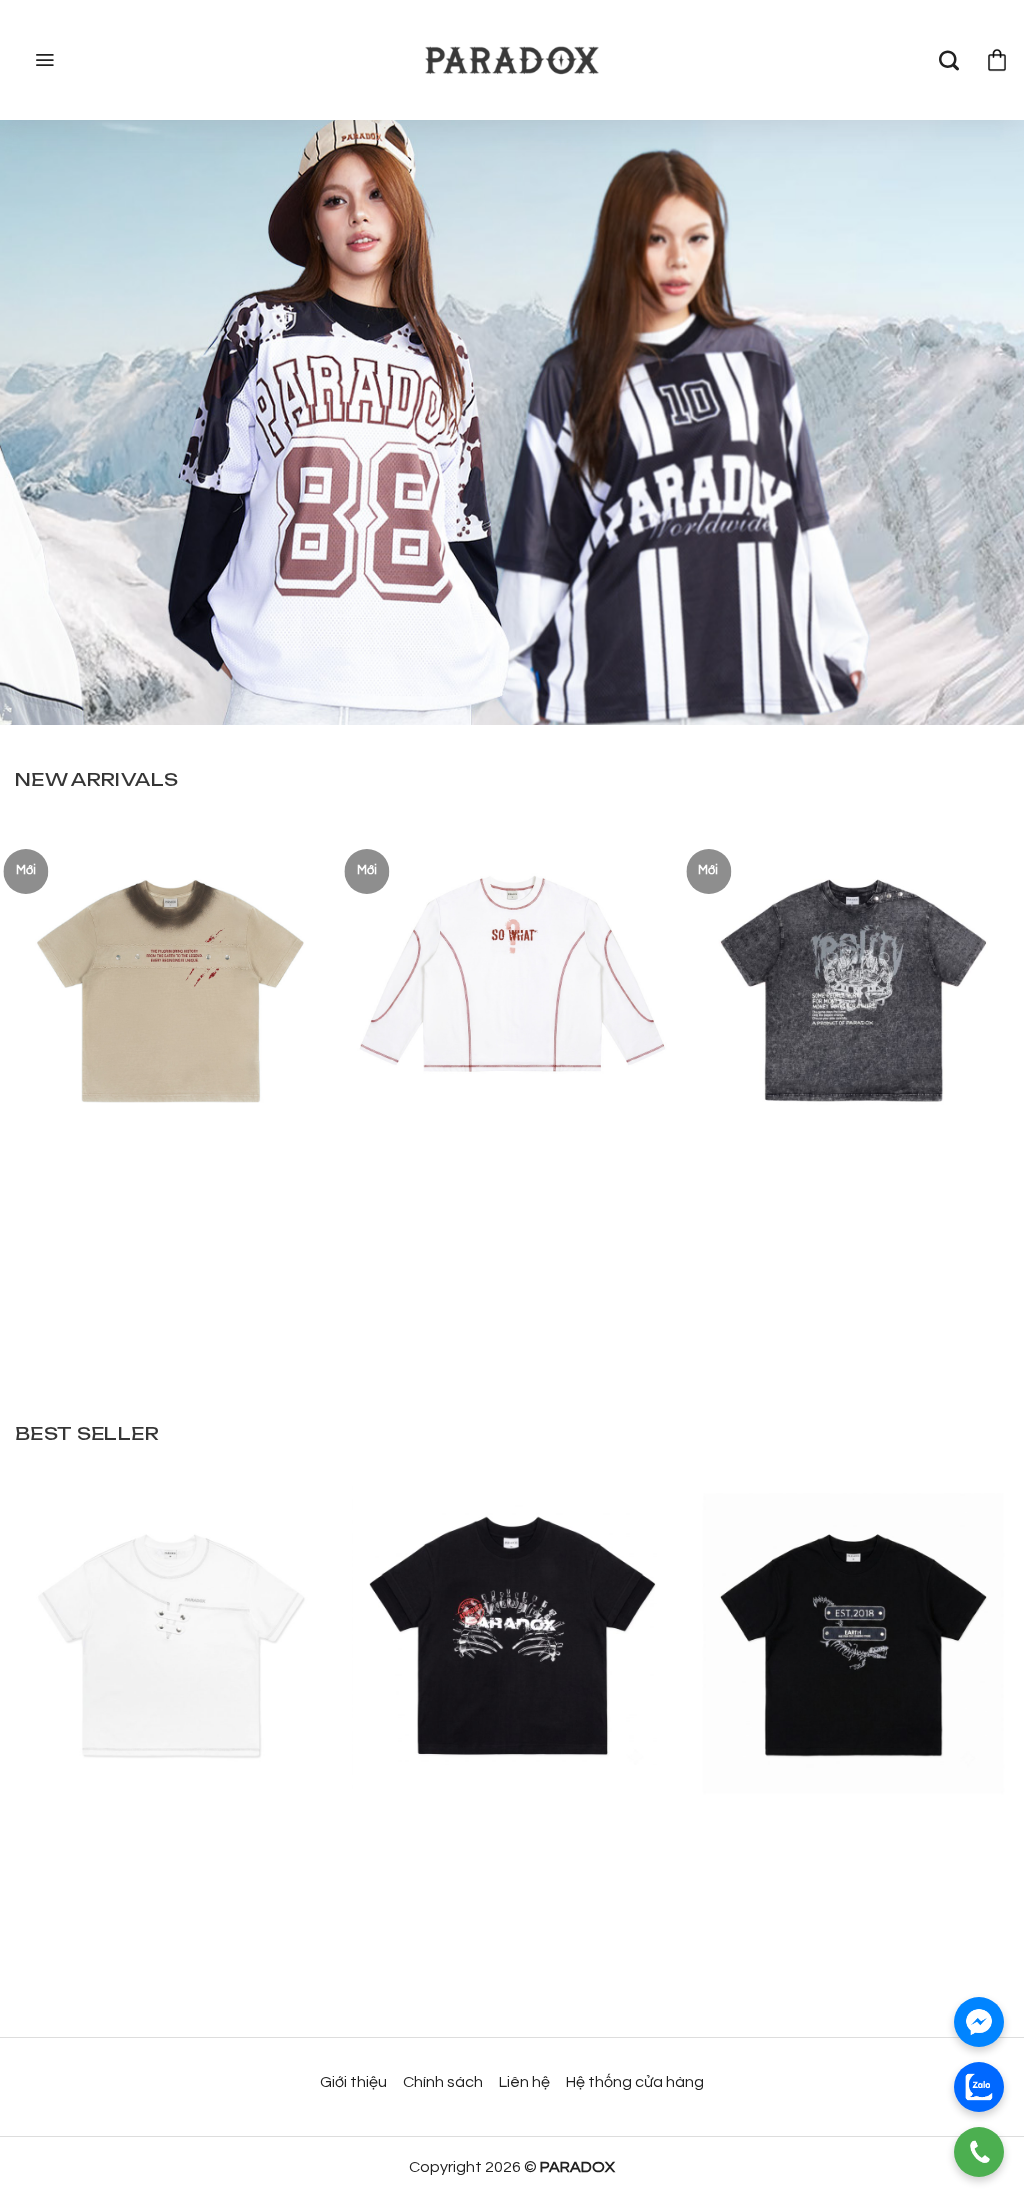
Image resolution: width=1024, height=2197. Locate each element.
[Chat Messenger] (979, 2022)
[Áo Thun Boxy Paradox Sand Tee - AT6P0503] (171, 980)
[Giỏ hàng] (997, 60)
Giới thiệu (353, 2082)
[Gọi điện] (979, 2152)
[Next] (978, 1033)
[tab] (96, 779)
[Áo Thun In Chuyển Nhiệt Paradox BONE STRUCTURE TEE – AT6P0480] (512, 1634)
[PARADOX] (512, 60)
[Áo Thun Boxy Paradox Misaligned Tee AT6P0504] (171, 1634)
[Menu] (42, 60)
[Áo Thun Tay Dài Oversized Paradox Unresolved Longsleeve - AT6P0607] (512, 980)
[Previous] (46, 1033)
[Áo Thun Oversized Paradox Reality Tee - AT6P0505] (853, 980)
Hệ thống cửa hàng (635, 2082)
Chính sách (443, 2082)
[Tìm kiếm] (949, 60)
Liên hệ (524, 2082)
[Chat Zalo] (979, 2087)
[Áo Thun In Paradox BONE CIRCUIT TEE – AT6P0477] (853, 1634)
